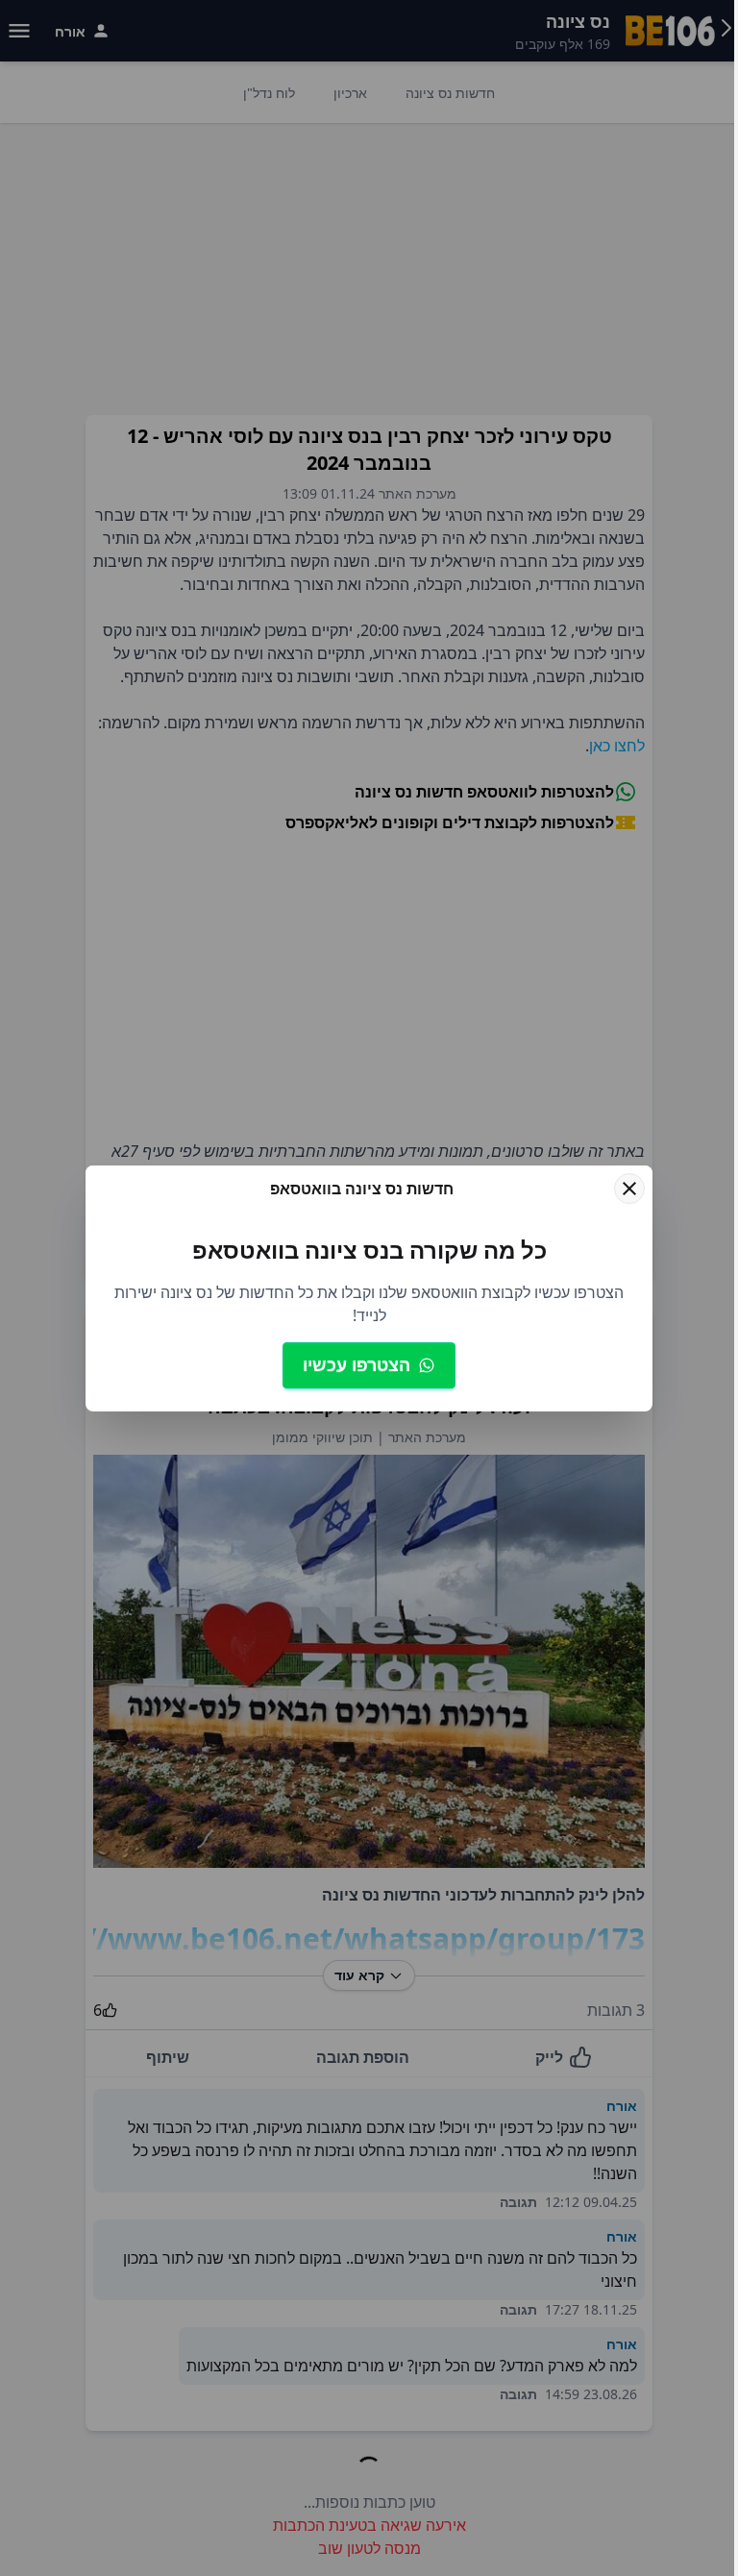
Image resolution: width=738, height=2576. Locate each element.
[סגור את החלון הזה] (629, 1189)
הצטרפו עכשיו (357, 1364)
